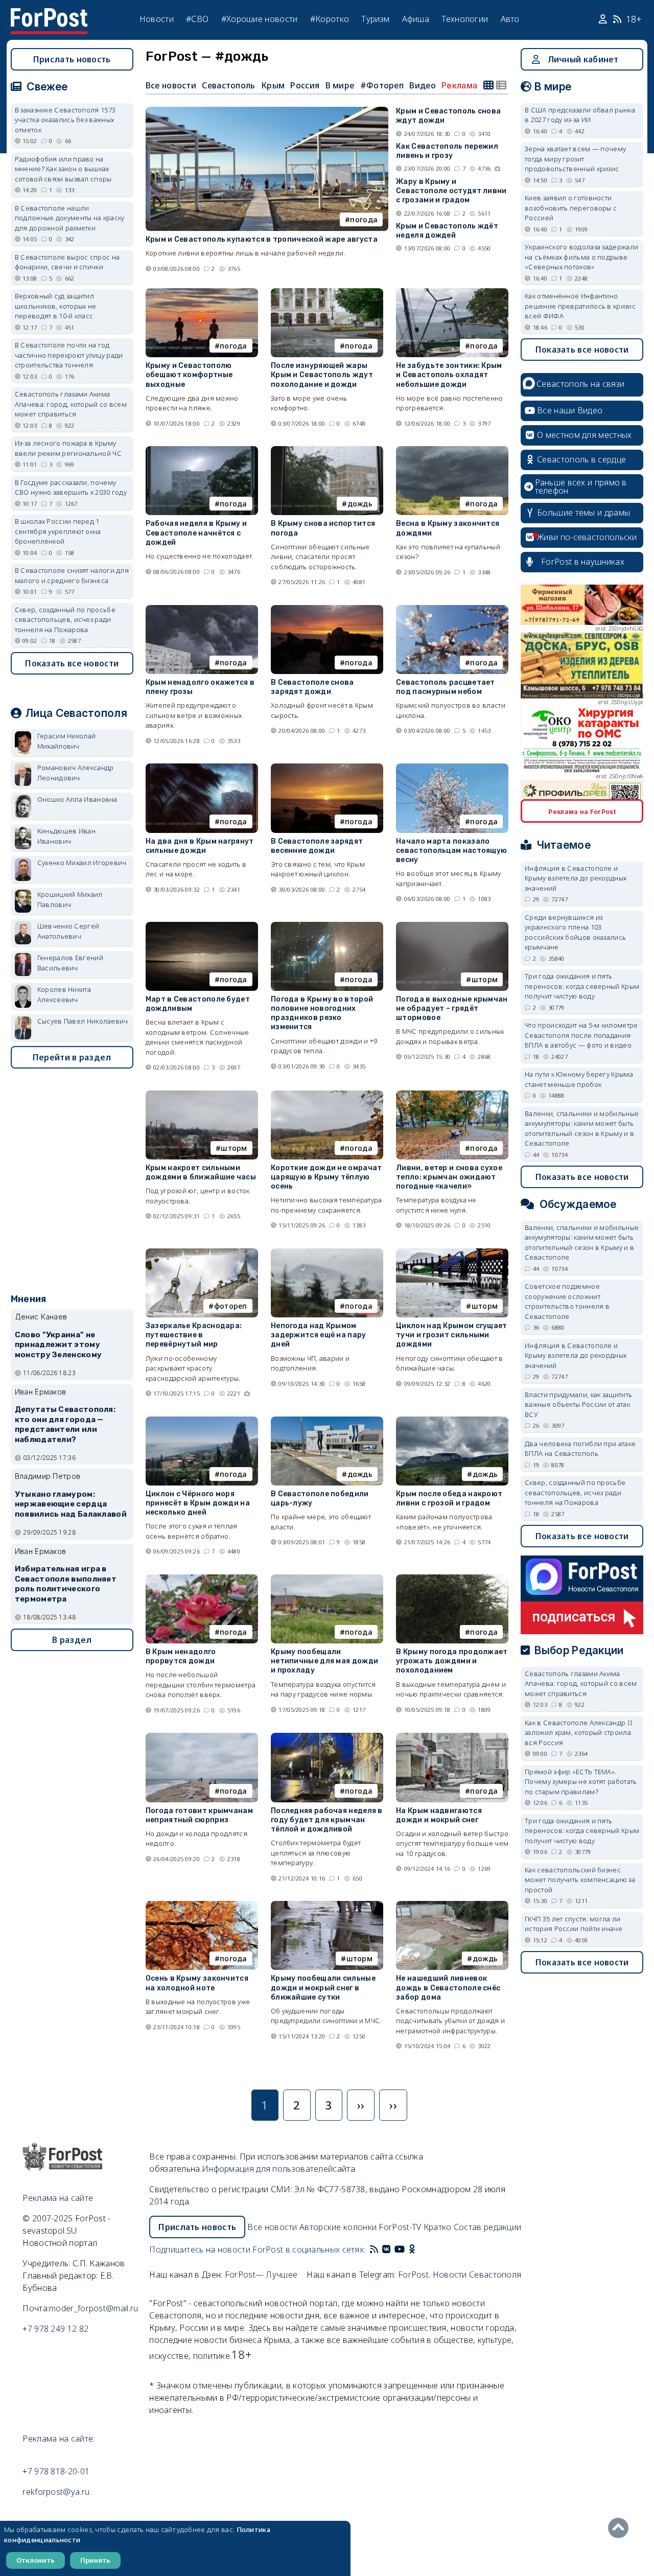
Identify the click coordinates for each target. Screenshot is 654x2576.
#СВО (197, 19)
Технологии (465, 19)
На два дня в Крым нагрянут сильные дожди (200, 846)
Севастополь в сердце (581, 459)
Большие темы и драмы (583, 513)
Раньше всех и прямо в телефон (581, 486)
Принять (95, 2560)
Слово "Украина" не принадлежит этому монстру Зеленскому (58, 1345)
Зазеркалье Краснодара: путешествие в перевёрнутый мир (194, 1335)
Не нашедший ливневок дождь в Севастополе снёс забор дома (448, 1988)
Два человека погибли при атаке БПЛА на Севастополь (580, 1449)
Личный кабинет (583, 59)
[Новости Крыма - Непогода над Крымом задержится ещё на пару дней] (327, 1253)
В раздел (72, 1640)
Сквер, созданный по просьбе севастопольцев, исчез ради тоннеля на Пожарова (65, 620)
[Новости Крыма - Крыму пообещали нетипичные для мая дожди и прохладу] (327, 1579)
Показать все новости (72, 663)
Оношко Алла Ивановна (77, 799)
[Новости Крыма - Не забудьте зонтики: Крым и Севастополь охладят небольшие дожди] (452, 293)
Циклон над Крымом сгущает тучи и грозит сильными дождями (452, 1335)
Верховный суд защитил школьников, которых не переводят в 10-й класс (56, 306)
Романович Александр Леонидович (76, 773)
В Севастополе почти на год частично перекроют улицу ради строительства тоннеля (69, 355)
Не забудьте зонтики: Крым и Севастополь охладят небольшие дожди (449, 375)
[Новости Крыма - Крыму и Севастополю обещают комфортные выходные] (202, 293)
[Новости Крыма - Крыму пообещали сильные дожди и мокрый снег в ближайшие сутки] (327, 1905)
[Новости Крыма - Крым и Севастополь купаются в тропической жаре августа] (267, 111)
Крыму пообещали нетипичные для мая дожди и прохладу (324, 1661)
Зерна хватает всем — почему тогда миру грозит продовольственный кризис (575, 159)
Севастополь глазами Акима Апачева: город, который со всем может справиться (71, 404)
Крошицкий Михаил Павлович (70, 899)
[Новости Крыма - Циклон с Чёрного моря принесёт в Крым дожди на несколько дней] (202, 1421)
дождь (360, 504)
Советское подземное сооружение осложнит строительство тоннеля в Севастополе (567, 1301)
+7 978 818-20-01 (56, 2471)
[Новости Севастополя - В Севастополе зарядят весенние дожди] (327, 768)
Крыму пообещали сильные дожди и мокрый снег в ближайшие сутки (323, 1988)
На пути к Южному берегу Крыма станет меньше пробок (579, 1079)
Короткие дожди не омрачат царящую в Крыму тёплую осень (326, 1177)
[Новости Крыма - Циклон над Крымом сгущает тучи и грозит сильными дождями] (452, 1253)
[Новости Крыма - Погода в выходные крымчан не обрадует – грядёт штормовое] (452, 926)
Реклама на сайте (58, 2198)
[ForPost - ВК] (386, 2249)
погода (364, 219)
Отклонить (36, 2560)
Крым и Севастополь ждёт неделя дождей (447, 231)
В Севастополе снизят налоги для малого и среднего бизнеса (72, 575)
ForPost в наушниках (583, 562)
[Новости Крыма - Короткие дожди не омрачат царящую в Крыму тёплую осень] (327, 1095)
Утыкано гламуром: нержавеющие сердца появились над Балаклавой (71, 1504)
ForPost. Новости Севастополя (460, 2275)
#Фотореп (382, 85)
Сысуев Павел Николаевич (83, 1021)
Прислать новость (72, 59)
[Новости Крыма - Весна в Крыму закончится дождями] (452, 450)
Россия (305, 85)
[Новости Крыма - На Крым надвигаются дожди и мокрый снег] (452, 1737)
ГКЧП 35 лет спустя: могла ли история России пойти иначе (574, 1924)
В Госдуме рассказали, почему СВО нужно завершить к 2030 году (71, 488)
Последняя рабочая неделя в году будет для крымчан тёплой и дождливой (327, 1820)
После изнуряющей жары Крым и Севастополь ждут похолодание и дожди (322, 375)
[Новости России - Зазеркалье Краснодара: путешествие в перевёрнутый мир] (202, 1253)
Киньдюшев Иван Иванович (66, 836)
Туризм (375, 19)
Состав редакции (488, 2227)
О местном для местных (584, 435)
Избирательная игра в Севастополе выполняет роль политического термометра (66, 1584)
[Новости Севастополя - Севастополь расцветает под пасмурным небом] (452, 609)
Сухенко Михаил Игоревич (82, 863)
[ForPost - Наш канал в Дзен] (419, 2249)
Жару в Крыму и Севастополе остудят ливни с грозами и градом (451, 191)
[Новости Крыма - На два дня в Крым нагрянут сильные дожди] (202, 768)
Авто (510, 19)
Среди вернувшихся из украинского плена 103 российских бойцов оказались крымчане (575, 932)
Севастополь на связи (580, 384)
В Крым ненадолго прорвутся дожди (181, 1656)
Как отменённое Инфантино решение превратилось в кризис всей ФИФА (580, 306)
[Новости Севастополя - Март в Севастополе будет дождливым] (202, 926)
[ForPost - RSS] (374, 2249)
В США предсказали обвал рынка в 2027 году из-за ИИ (580, 115)
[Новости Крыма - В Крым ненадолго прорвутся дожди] (202, 1579)
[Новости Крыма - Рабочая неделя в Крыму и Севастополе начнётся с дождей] (202, 450)
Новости (157, 19)
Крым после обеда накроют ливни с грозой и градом (449, 1499)
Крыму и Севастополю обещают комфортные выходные (189, 375)
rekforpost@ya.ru (56, 2492)
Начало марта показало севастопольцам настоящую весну (451, 851)
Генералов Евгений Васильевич (70, 963)
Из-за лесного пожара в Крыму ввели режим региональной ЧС (68, 448)
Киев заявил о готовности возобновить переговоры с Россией (571, 208)
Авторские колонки (338, 2227)
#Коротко (330, 19)
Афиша (416, 19)
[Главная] (49, 14)
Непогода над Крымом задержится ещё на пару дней (319, 1335)
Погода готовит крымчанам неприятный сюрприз (199, 1815)
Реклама (459, 85)
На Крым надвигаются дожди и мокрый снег (439, 1815)
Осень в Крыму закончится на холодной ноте (197, 1983)
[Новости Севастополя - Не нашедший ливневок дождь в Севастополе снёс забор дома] (452, 1905)
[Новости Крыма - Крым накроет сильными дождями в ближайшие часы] (202, 1095)
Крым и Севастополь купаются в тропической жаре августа (262, 239)
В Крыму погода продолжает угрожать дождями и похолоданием (452, 1661)
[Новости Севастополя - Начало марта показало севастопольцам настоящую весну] (452, 768)
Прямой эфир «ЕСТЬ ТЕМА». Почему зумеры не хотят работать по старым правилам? (581, 1782)
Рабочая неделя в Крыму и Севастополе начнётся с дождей (196, 533)
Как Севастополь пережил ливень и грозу (447, 151)
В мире (340, 85)
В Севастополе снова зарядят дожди (312, 687)
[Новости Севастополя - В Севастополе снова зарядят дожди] (327, 609)
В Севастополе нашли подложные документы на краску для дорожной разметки (70, 218)
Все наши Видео (570, 410)
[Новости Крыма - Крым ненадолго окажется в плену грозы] (202, 609)
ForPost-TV (400, 2227)
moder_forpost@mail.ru (94, 2308)
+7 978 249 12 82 (55, 2329)
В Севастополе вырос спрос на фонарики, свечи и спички (67, 262)
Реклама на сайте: (59, 2439)
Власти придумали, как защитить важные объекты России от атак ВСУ (578, 1405)
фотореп (231, 1306)
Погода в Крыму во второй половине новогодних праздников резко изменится (322, 1013)
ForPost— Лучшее (261, 2275)
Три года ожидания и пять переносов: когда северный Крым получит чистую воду (582, 986)
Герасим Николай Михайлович (67, 741)
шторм (485, 979)
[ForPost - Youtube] (400, 2249)
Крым (273, 85)
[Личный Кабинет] (604, 19)
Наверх (621, 2528)
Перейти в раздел (72, 1057)
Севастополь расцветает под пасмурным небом (446, 687)
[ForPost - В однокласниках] (412, 2249)
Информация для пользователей (267, 2169)
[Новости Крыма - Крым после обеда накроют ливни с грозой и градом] (452, 1421)
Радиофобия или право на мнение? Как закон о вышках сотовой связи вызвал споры (63, 169)
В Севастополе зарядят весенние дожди (317, 846)
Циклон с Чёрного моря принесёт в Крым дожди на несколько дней (198, 1503)
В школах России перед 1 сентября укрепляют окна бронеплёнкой (58, 531)
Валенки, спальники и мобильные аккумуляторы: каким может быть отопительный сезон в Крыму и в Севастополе (582, 1129)
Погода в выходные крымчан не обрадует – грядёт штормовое (452, 1008)
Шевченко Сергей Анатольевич (68, 931)
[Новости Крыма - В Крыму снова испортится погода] (327, 450)
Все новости (171, 85)
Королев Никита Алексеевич (64, 994)
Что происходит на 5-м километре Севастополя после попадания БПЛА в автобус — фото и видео (581, 1035)
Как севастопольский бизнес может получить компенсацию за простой (580, 1880)
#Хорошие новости (260, 19)
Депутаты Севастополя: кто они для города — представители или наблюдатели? (65, 1424)
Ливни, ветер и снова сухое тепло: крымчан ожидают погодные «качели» (449, 1177)
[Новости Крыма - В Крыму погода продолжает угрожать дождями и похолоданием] (452, 1579)
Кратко (438, 2227)
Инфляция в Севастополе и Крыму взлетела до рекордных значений (576, 878)
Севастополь (228, 85)
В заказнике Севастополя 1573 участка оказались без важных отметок (65, 120)
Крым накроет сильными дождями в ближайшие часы (201, 1173)
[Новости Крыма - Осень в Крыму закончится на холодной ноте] (202, 1905)
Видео (423, 85)
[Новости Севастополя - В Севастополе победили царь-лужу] (327, 1421)
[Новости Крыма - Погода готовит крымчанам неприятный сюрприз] (202, 1737)
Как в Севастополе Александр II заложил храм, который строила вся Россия (579, 1733)
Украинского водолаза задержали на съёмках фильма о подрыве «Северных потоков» (581, 257)
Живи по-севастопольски (587, 537)
